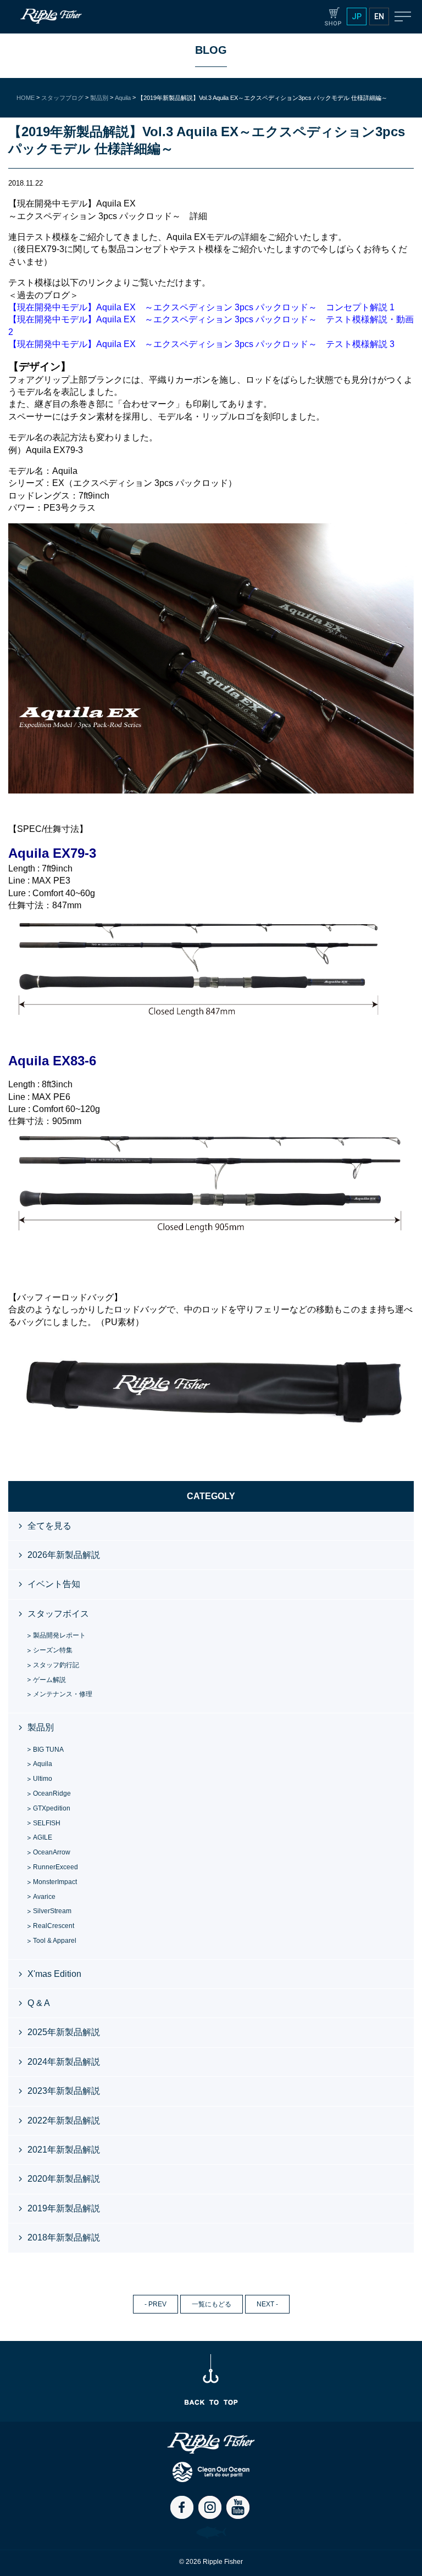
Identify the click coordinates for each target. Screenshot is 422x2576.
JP (357, 16)
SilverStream (52, 1911)
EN (379, 16)
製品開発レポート (59, 1635)
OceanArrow (52, 1852)
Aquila (43, 1764)
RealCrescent (54, 1926)
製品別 (41, 1727)
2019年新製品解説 (64, 2208)
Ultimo (43, 1779)
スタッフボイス (58, 1614)
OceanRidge (52, 1793)
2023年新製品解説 (64, 2091)
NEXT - (267, 2304)
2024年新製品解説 (64, 2062)
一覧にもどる (212, 2304)
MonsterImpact (55, 1882)
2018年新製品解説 (64, 2237)
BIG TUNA (48, 1750)
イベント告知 (54, 1584)
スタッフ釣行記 (56, 1665)
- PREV (156, 2304)
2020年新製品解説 (64, 2179)
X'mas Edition (54, 1974)
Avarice (44, 1897)
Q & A (39, 2003)
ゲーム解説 (49, 1680)
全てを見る (49, 1526)
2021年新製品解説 (64, 2150)
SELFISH (47, 1823)
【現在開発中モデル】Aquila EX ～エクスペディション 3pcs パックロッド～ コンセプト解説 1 (201, 307)
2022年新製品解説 (64, 2120)
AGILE (43, 1837)
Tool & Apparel (55, 1941)
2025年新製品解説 (64, 2032)
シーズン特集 (53, 1650)
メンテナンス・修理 (63, 1694)
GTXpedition (52, 1808)
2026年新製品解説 (64, 1555)
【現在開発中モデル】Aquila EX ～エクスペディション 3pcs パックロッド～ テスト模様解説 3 (201, 344)
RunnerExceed (55, 1867)
